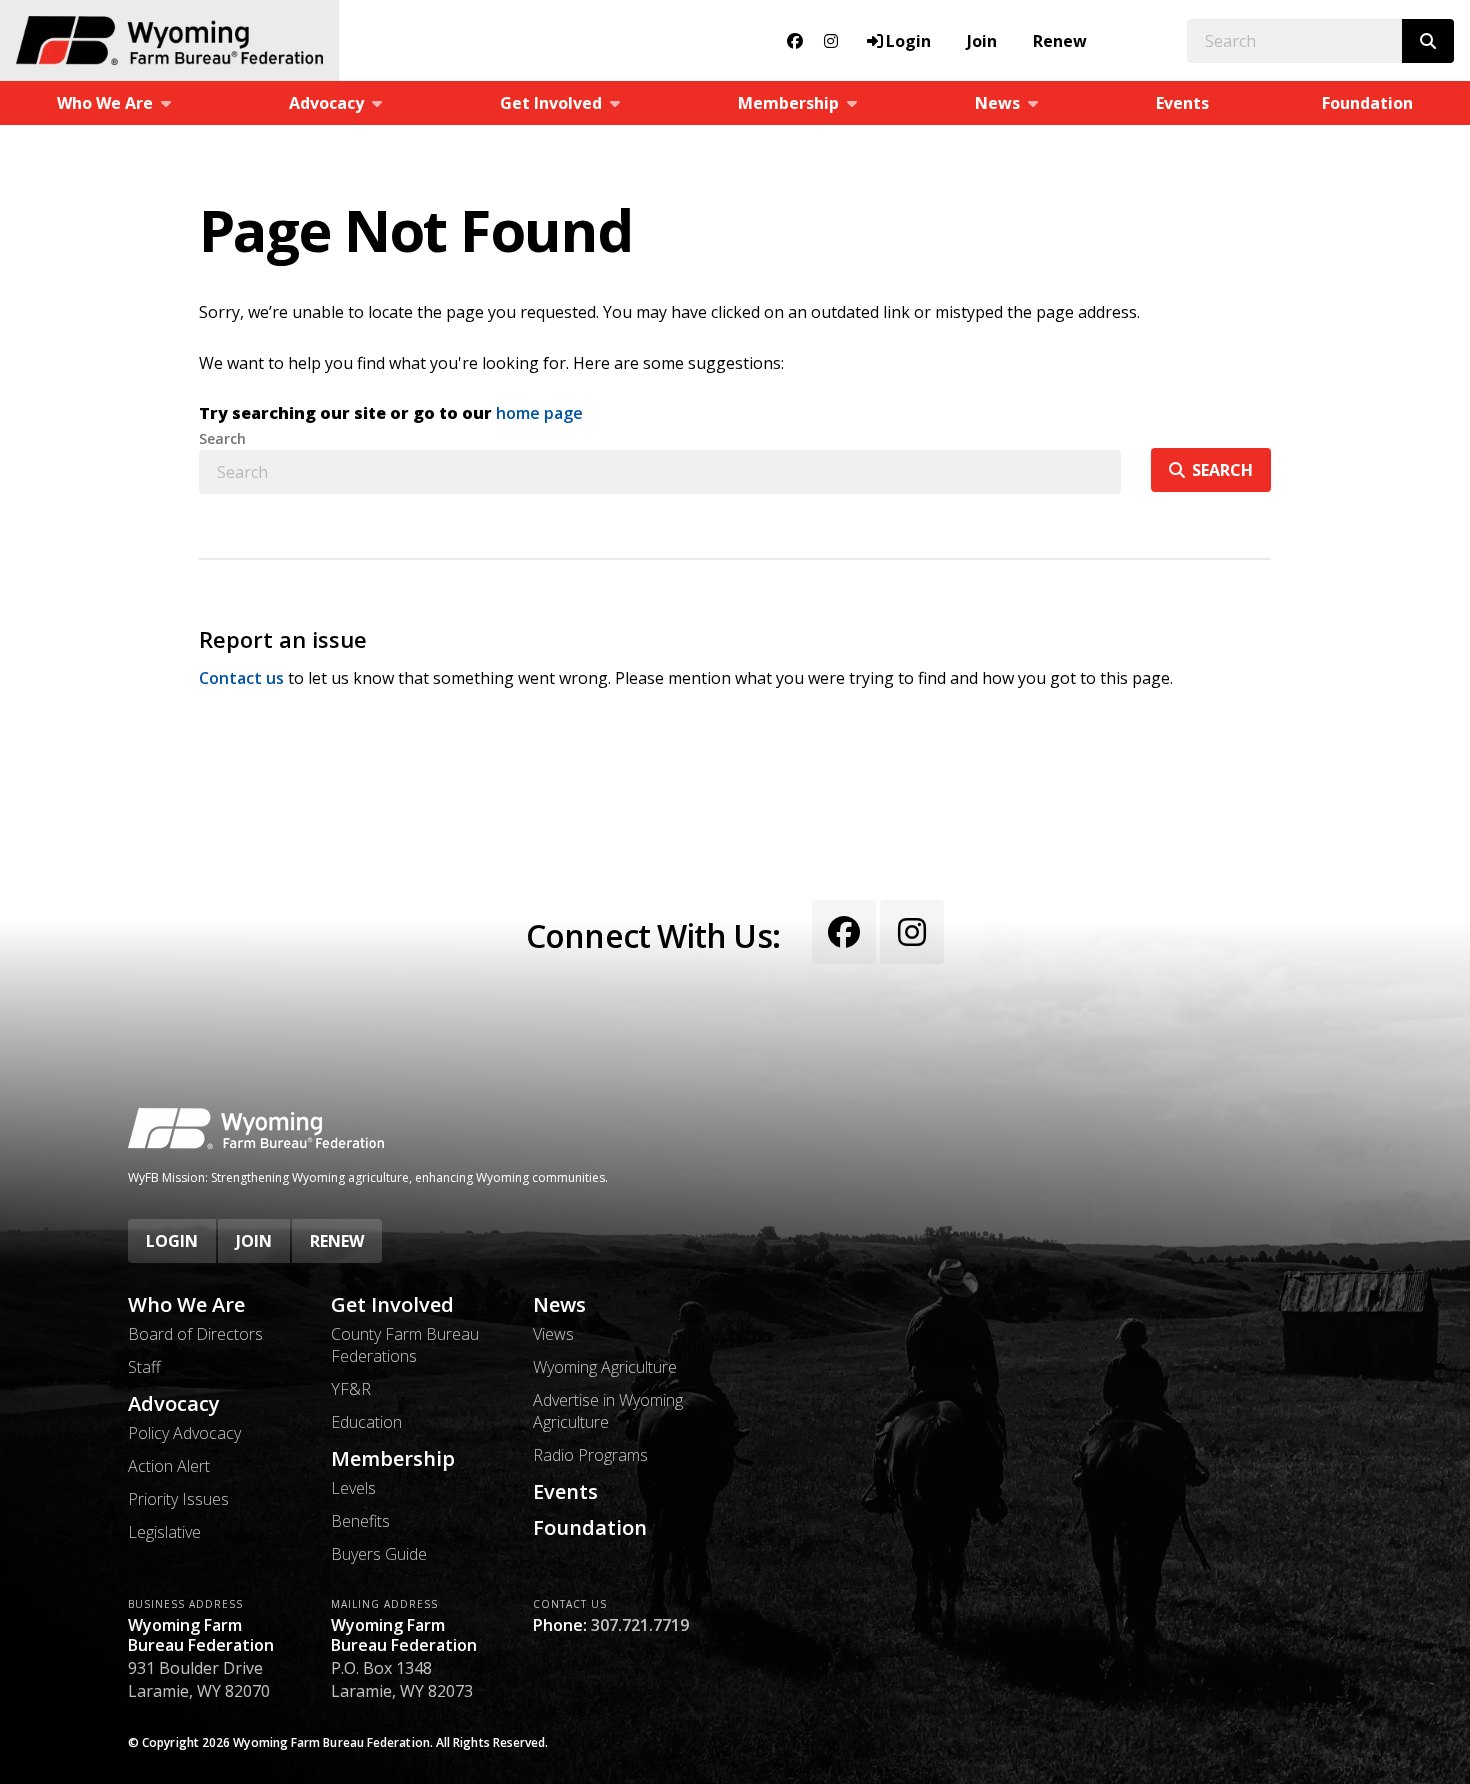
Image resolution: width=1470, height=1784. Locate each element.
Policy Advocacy (184, 1433)
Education (366, 1422)
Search (222, 439)
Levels (353, 1488)
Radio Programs (590, 1455)
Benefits (360, 1521)
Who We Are (186, 1305)
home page (539, 413)
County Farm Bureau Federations (405, 1345)
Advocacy (174, 1404)
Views (553, 1334)
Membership (393, 1459)
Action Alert (169, 1466)
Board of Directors (195, 1334)
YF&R (351, 1389)
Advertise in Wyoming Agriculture (608, 1411)
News (559, 1305)
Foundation (1367, 103)
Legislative (164, 1532)
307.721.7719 (640, 1625)
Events (1182, 103)
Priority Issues (178, 1499)
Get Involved (392, 1305)
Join (982, 41)
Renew (1060, 41)
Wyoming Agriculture (605, 1367)
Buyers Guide (379, 1554)
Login (172, 1241)
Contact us (241, 678)
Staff (144, 1367)
